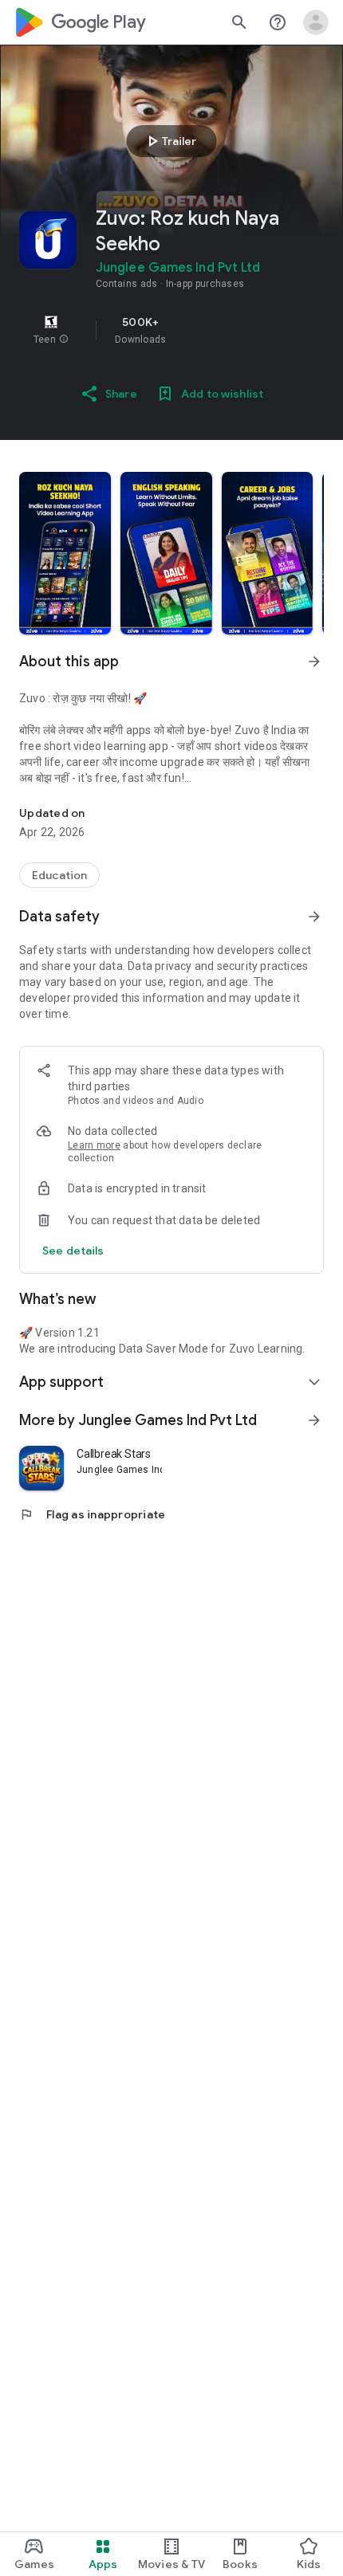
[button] (64, 340)
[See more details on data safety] (73, 1251)
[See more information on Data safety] (314, 917)
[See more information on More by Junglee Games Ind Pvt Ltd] (314, 1420)
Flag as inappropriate (92, 1514)
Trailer (170, 141)
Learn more (94, 1145)
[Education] (59, 875)
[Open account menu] (316, 22)
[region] (171, 330)
